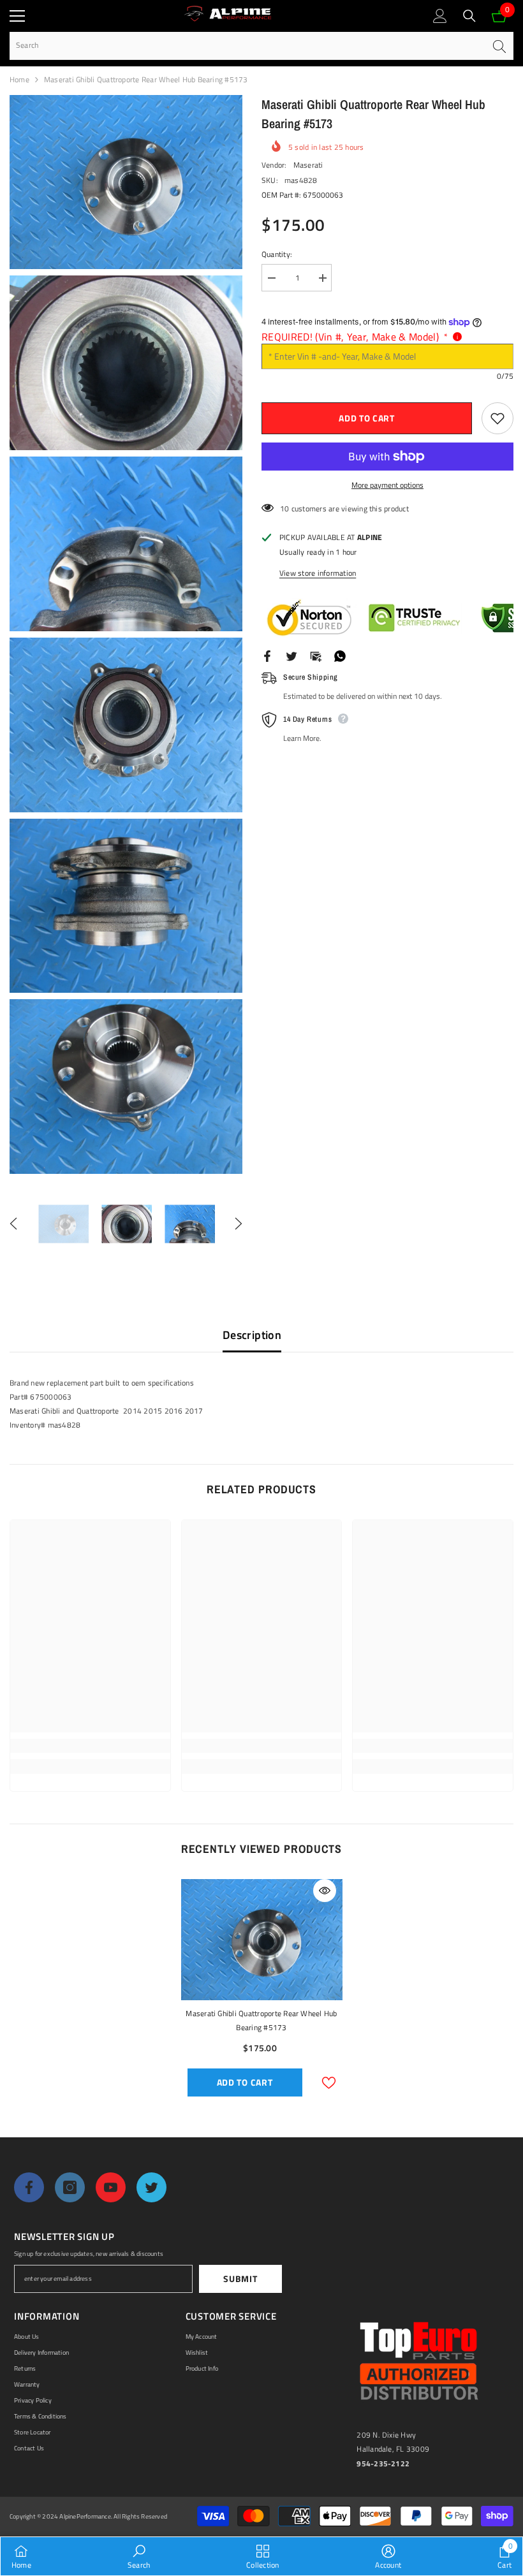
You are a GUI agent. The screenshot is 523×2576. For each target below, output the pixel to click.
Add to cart (367, 418)
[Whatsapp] (340, 655)
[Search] (469, 16)
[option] (63, 1224)
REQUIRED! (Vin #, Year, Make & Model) (355, 337)
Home (19, 79)
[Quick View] (325, 1891)
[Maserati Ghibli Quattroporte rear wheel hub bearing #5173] (262, 1940)
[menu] (17, 16)
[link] (90, 1746)
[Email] (316, 655)
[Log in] (440, 16)
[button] (13, 1224)
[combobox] (247, 46)
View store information (318, 573)
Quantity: (277, 254)
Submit (240, 2279)
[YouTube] (111, 2187)
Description (252, 1335)
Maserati (308, 165)
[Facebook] (267, 655)
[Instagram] (70, 2187)
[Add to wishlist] (497, 418)
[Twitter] (291, 655)
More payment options (387, 485)
